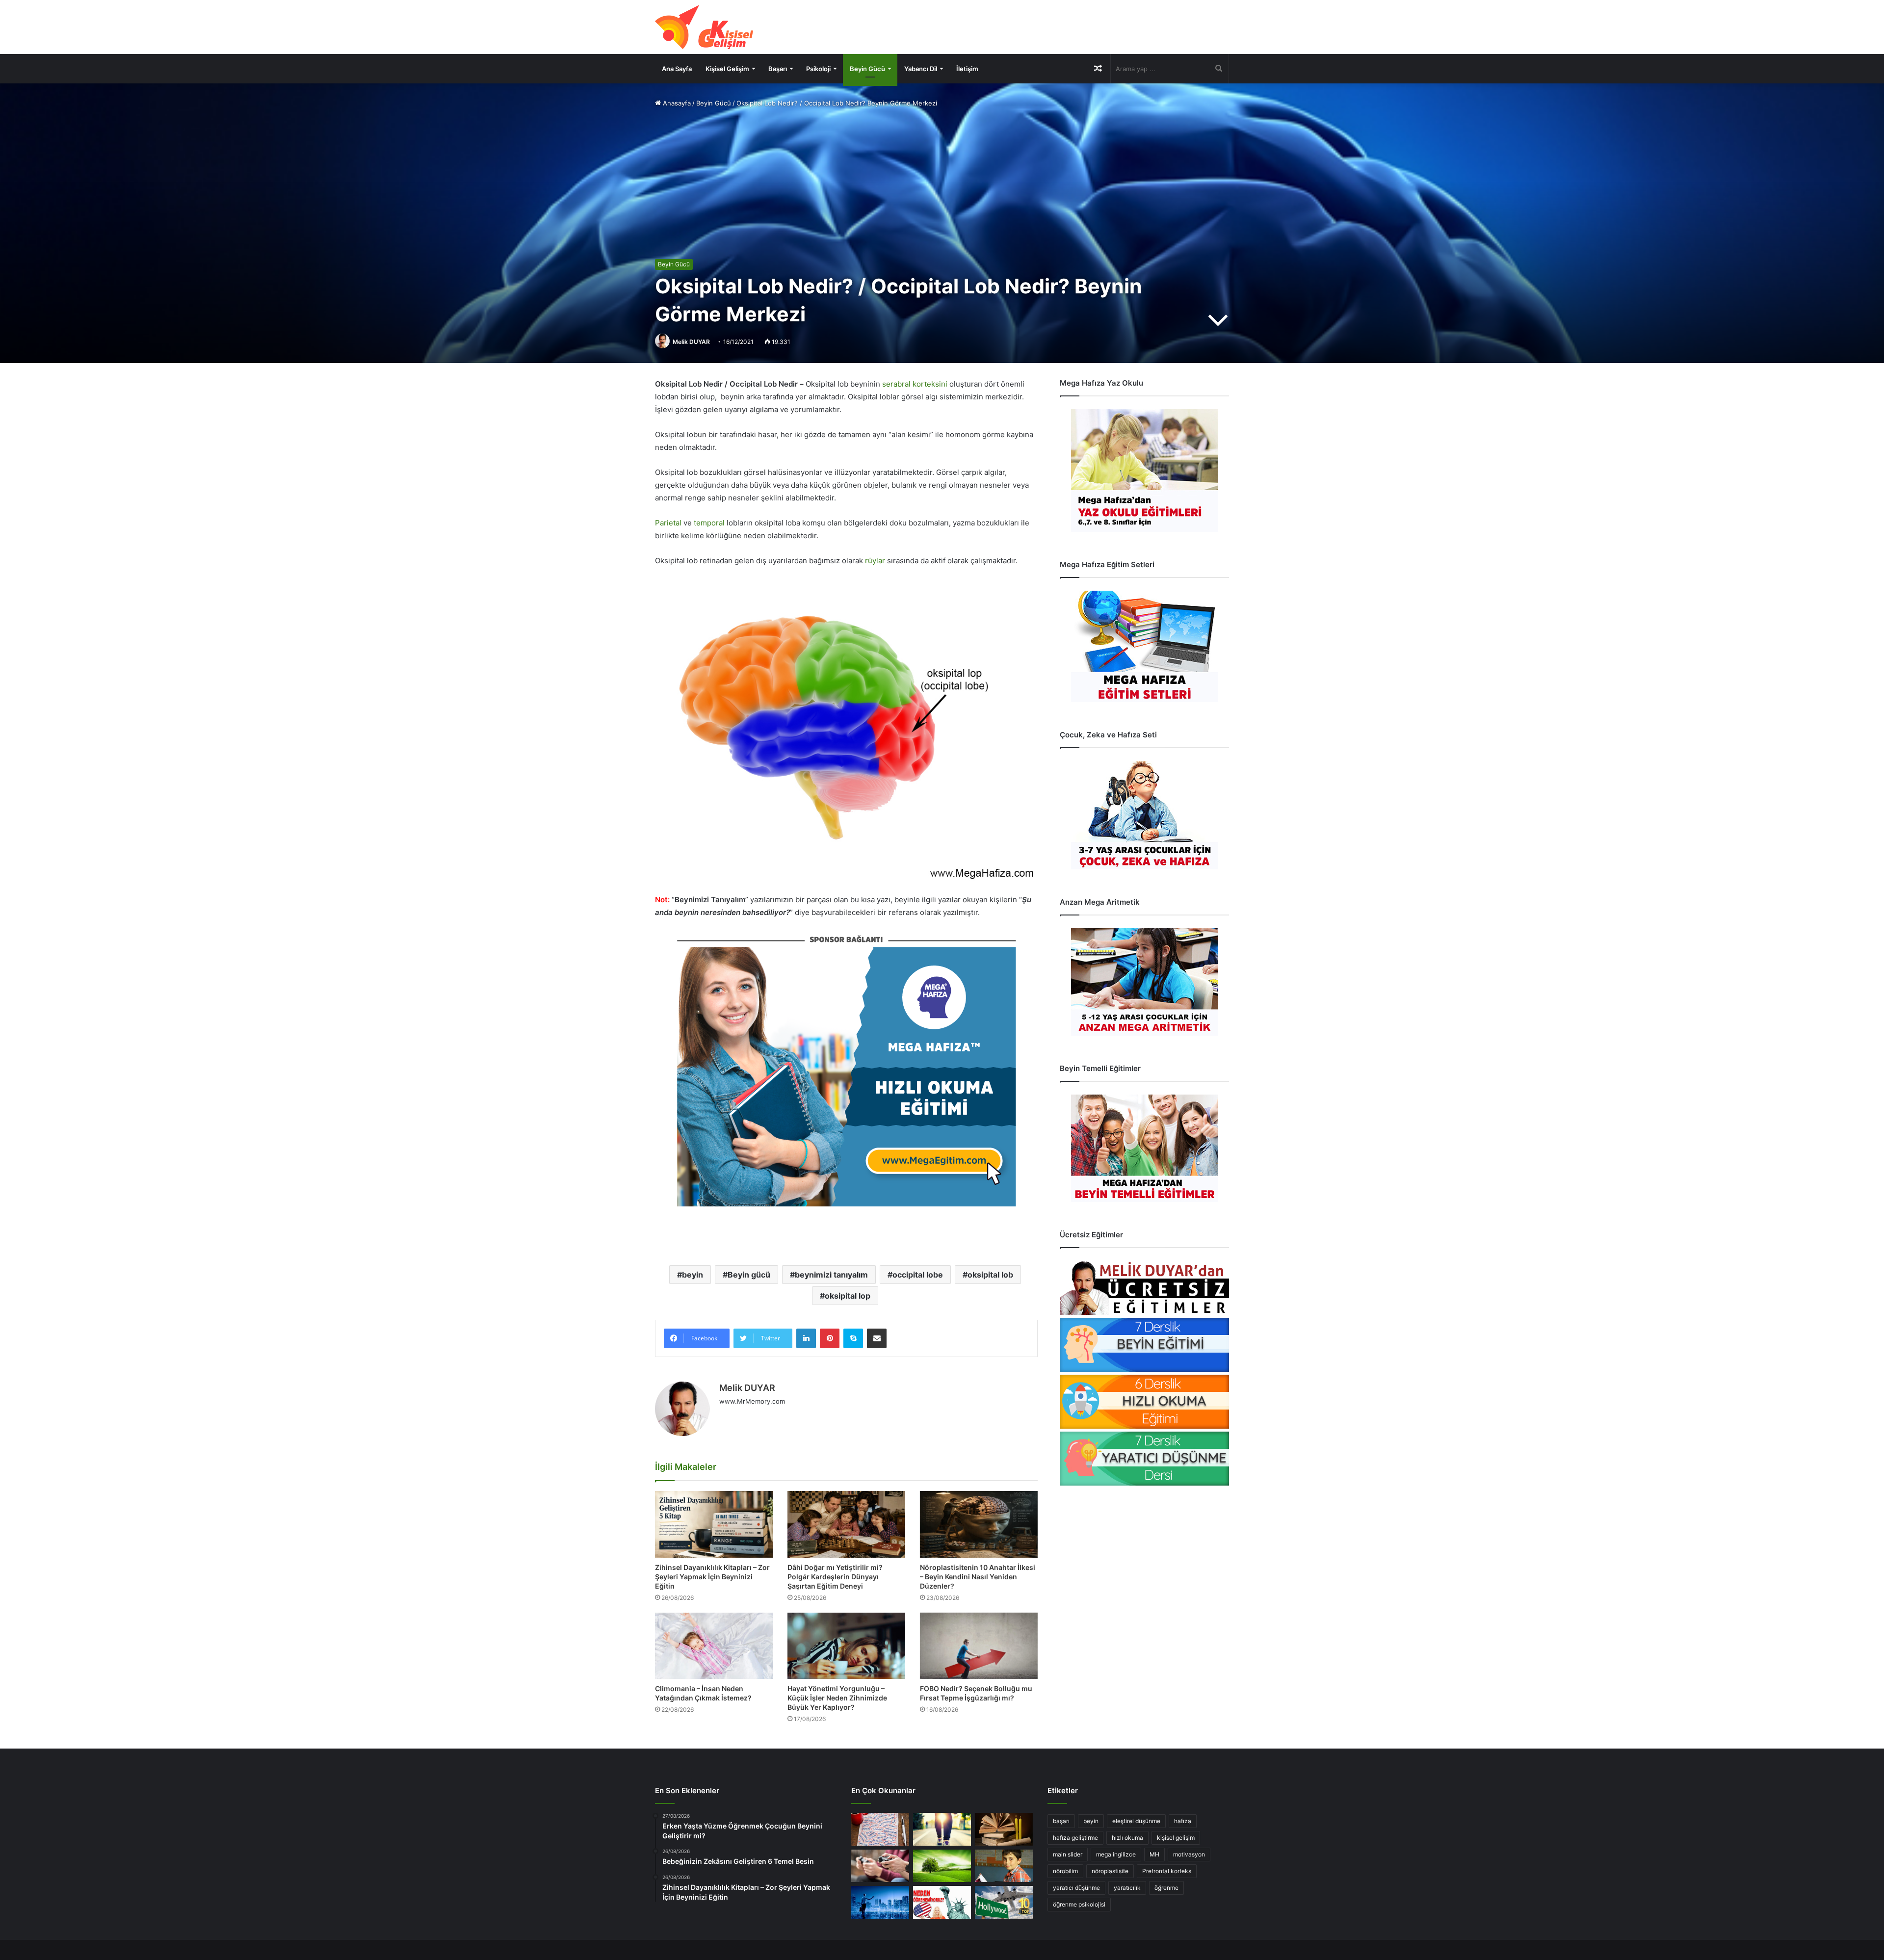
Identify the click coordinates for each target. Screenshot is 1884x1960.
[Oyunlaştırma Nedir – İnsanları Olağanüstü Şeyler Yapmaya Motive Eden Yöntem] (880, 1866)
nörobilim (1065, 1871)
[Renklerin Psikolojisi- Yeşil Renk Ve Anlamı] (942, 1866)
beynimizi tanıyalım (831, 1275)
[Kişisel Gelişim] (704, 27)
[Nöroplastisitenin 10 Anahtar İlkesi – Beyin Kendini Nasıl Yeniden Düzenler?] (979, 1524)
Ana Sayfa (677, 69)
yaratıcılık (1127, 1888)
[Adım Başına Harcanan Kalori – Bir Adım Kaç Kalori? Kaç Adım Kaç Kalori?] (942, 1829)
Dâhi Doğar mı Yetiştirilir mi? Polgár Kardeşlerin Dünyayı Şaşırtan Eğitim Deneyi (835, 1577)
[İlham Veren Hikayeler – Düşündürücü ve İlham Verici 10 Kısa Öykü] (1004, 1829)
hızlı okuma (1127, 1838)
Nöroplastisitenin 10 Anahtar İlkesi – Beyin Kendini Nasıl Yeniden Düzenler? (978, 1577)
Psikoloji (818, 69)
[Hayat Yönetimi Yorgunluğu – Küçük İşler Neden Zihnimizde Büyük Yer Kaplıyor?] (846, 1646)
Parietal (668, 523)
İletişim (967, 69)
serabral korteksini (914, 384)
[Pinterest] (830, 1338)
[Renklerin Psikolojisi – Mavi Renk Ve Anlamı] (880, 1902)
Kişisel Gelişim (727, 69)
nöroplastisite (1110, 1871)
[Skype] (853, 1338)
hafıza (1183, 1821)
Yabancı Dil (921, 69)
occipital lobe (918, 1275)
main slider (1068, 1854)
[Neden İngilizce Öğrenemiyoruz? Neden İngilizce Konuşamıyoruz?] (942, 1902)
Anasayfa (676, 103)
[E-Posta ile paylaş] (877, 1338)
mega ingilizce (1116, 1854)
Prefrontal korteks (1167, 1871)
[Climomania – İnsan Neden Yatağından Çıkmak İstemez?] (714, 1646)
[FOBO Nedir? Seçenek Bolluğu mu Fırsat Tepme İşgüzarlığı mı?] (979, 1646)
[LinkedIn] (806, 1338)
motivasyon (1189, 1854)
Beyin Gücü (867, 69)
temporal (709, 523)
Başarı (778, 69)
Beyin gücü (749, 1275)
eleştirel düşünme (1136, 1821)
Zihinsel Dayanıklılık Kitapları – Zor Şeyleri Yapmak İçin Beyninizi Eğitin (712, 1577)
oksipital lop (848, 1296)
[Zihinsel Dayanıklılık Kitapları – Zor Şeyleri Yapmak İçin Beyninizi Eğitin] (714, 1524)
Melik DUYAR (691, 342)
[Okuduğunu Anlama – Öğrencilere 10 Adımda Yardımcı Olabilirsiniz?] (1004, 1866)
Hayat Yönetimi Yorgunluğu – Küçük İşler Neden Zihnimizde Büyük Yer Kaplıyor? (837, 1698)
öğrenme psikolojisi (1079, 1904)
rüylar (875, 561)
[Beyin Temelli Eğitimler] (1144, 1148)
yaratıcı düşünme (1076, 1888)
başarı (1061, 1821)
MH (1154, 1854)
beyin (693, 1275)
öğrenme (1166, 1888)
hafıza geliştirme (1075, 1838)
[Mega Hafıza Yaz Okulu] (1144, 470)
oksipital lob (990, 1275)
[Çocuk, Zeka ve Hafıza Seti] (1144, 815)
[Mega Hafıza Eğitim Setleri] (1144, 646)
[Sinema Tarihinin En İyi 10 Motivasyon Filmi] (1004, 1902)
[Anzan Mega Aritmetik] (1144, 982)
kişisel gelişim (1176, 1838)
